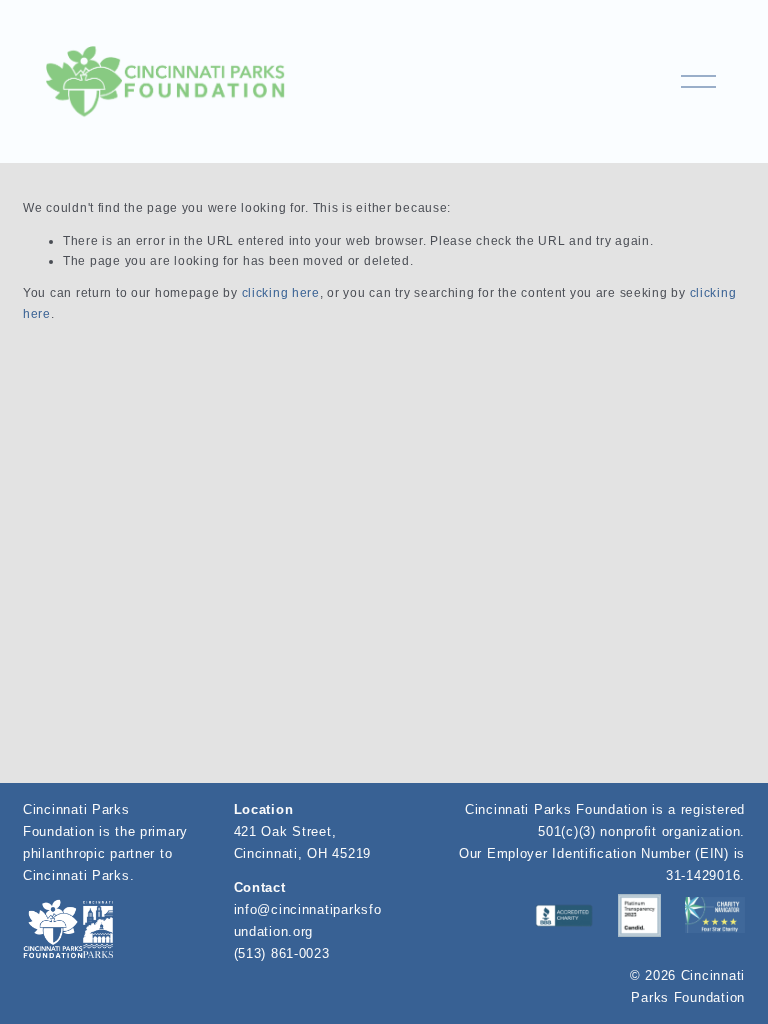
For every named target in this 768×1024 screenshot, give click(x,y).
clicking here (281, 293)
